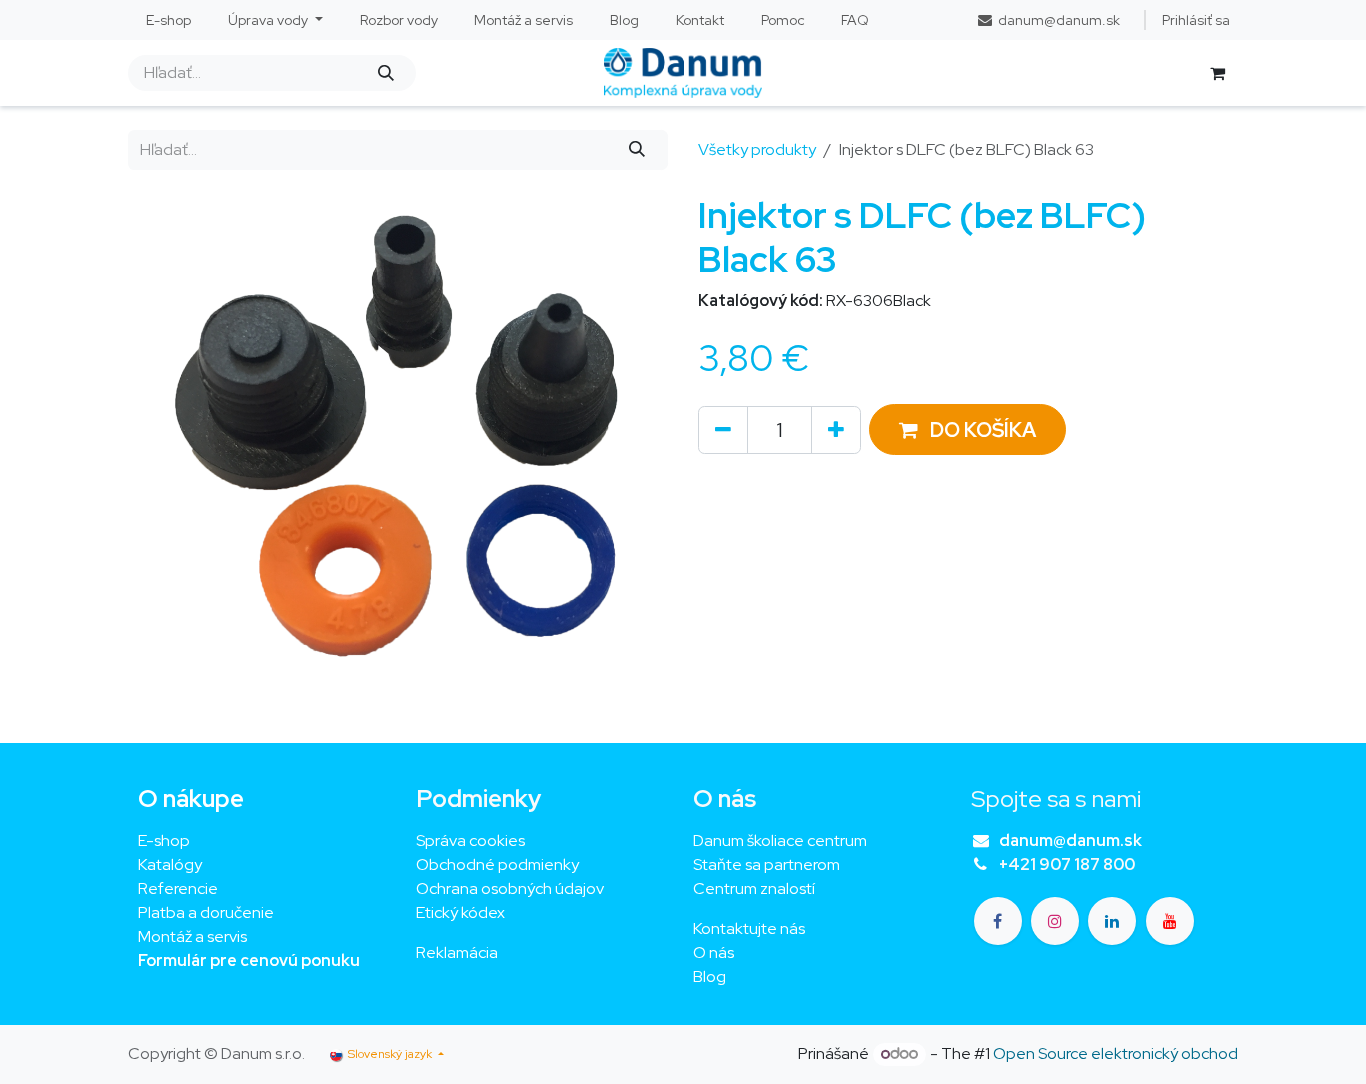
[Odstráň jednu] (723, 430)
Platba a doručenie (206, 912)
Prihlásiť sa (1196, 20)
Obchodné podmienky (497, 864)
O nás (713, 952)
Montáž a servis (192, 936)
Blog (709, 976)
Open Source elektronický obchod (1115, 1053)
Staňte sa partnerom (766, 864)
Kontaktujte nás (749, 928)
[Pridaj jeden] (836, 430)
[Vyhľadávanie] (385, 73)
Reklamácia (457, 952)
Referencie (178, 888)
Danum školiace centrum (780, 840)
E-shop (164, 840)
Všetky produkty (757, 149)
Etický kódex (462, 912)
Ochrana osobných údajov (510, 888)
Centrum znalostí (754, 888)
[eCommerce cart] (1217, 73)
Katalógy (170, 864)
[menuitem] (169, 20)
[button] (967, 429)
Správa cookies (470, 840)
